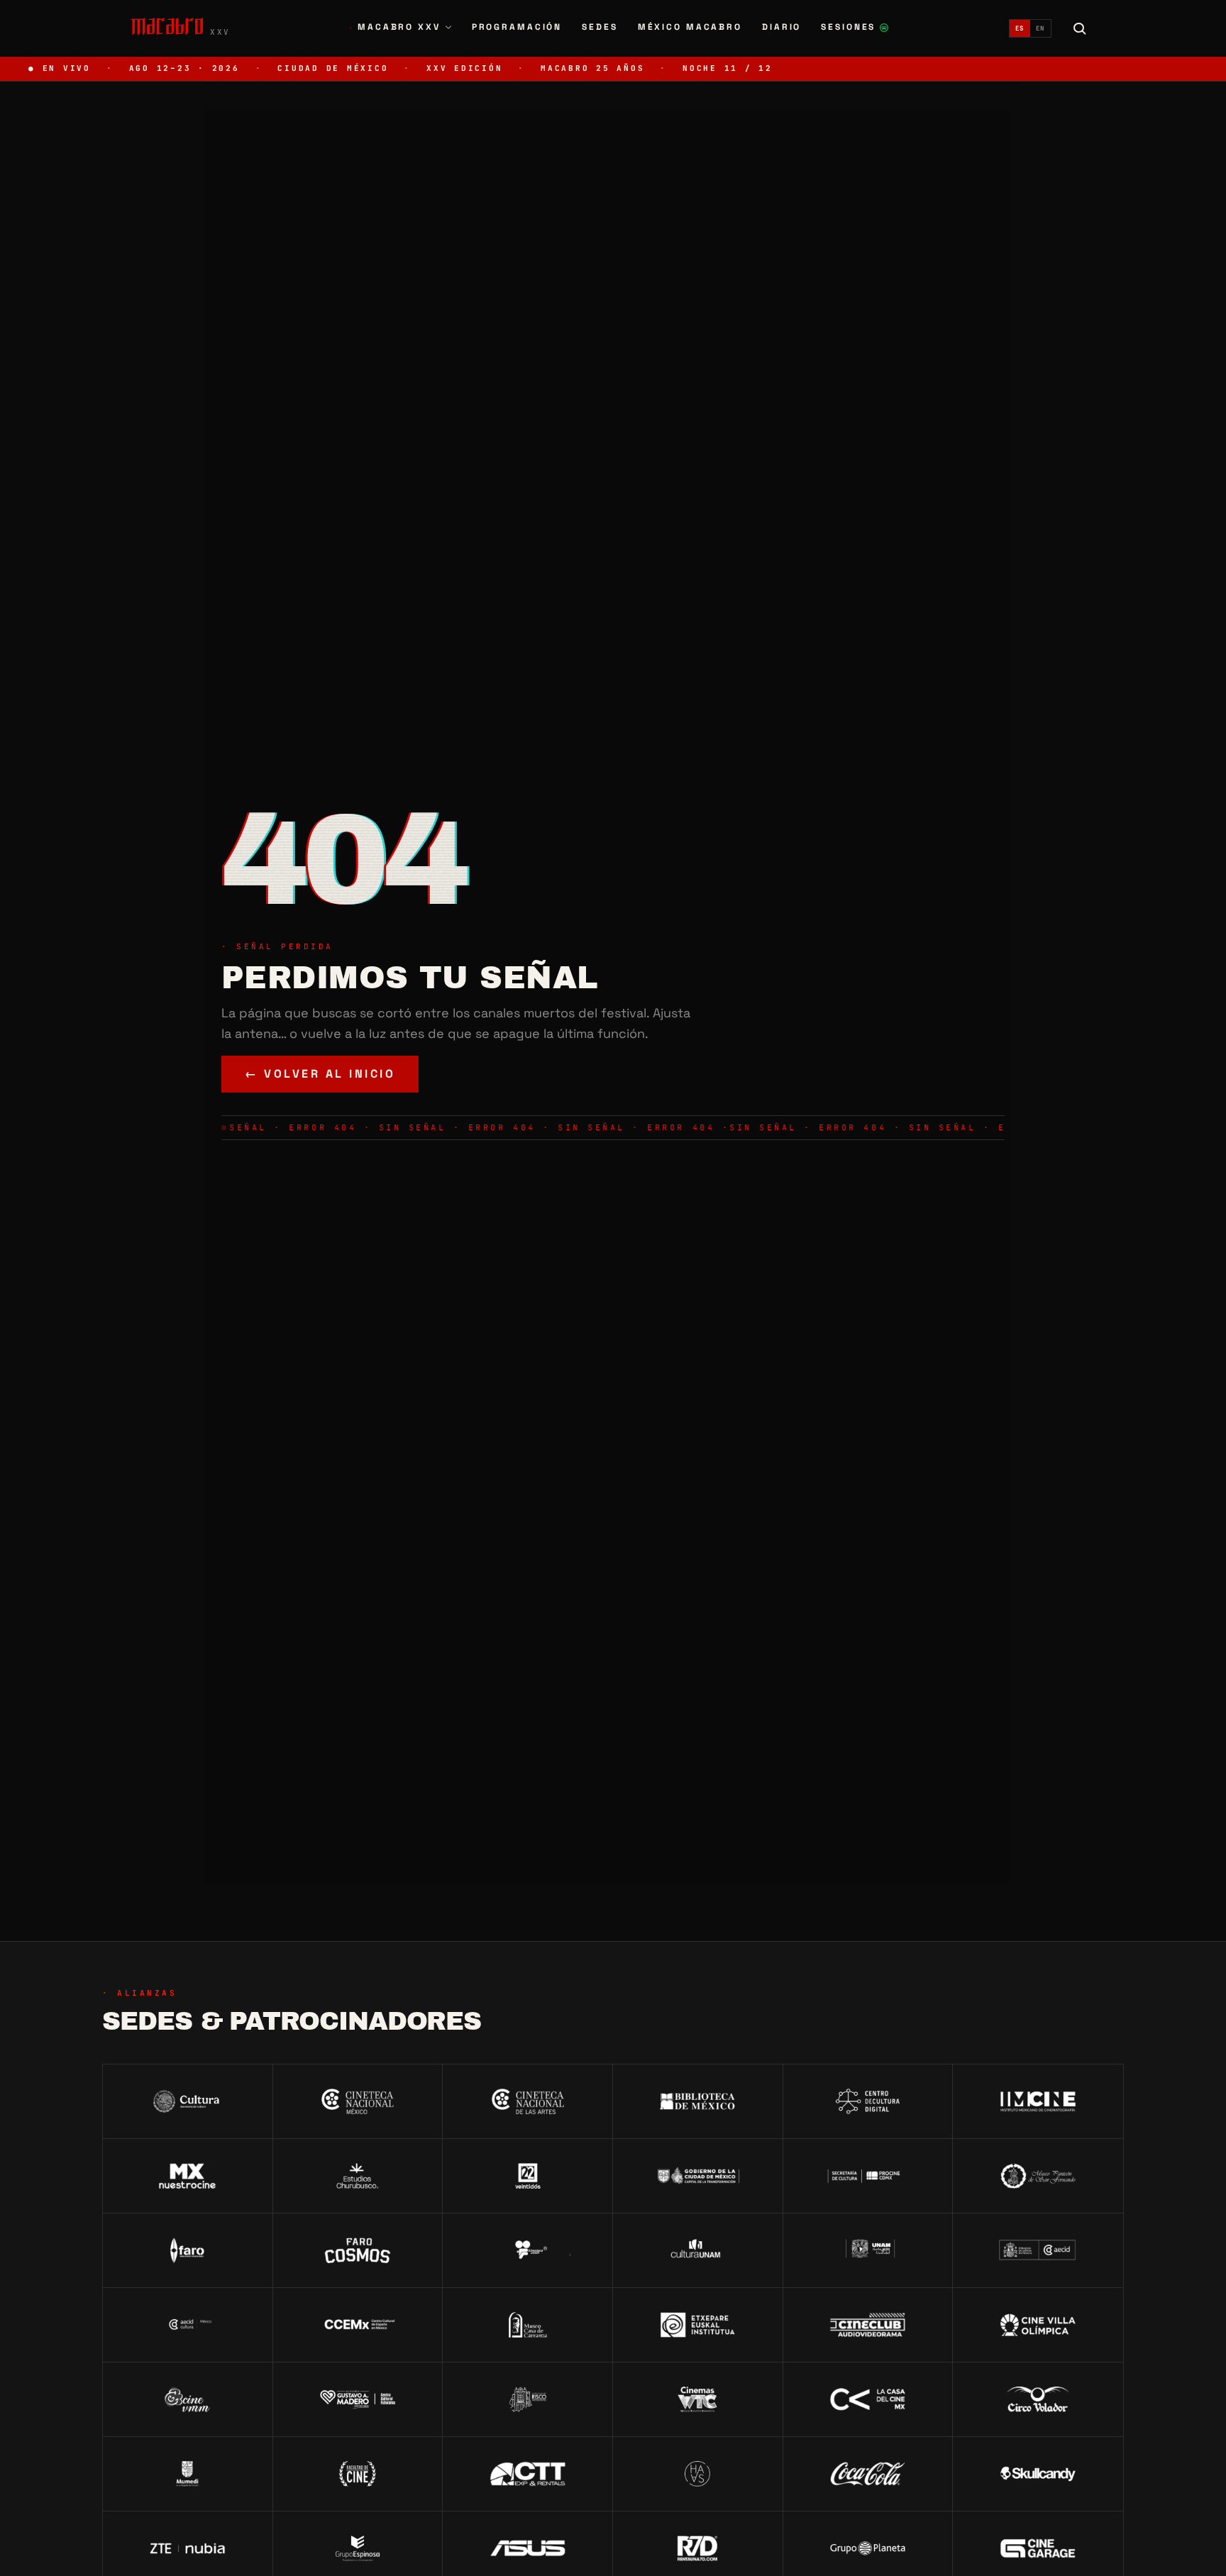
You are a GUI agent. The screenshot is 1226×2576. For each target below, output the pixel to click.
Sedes (600, 27)
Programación (517, 27)
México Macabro (690, 27)
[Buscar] (1080, 28)
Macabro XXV (395, 27)
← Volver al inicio (320, 1074)
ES (1020, 28)
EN (1040, 28)
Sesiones (855, 29)
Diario (782, 27)
